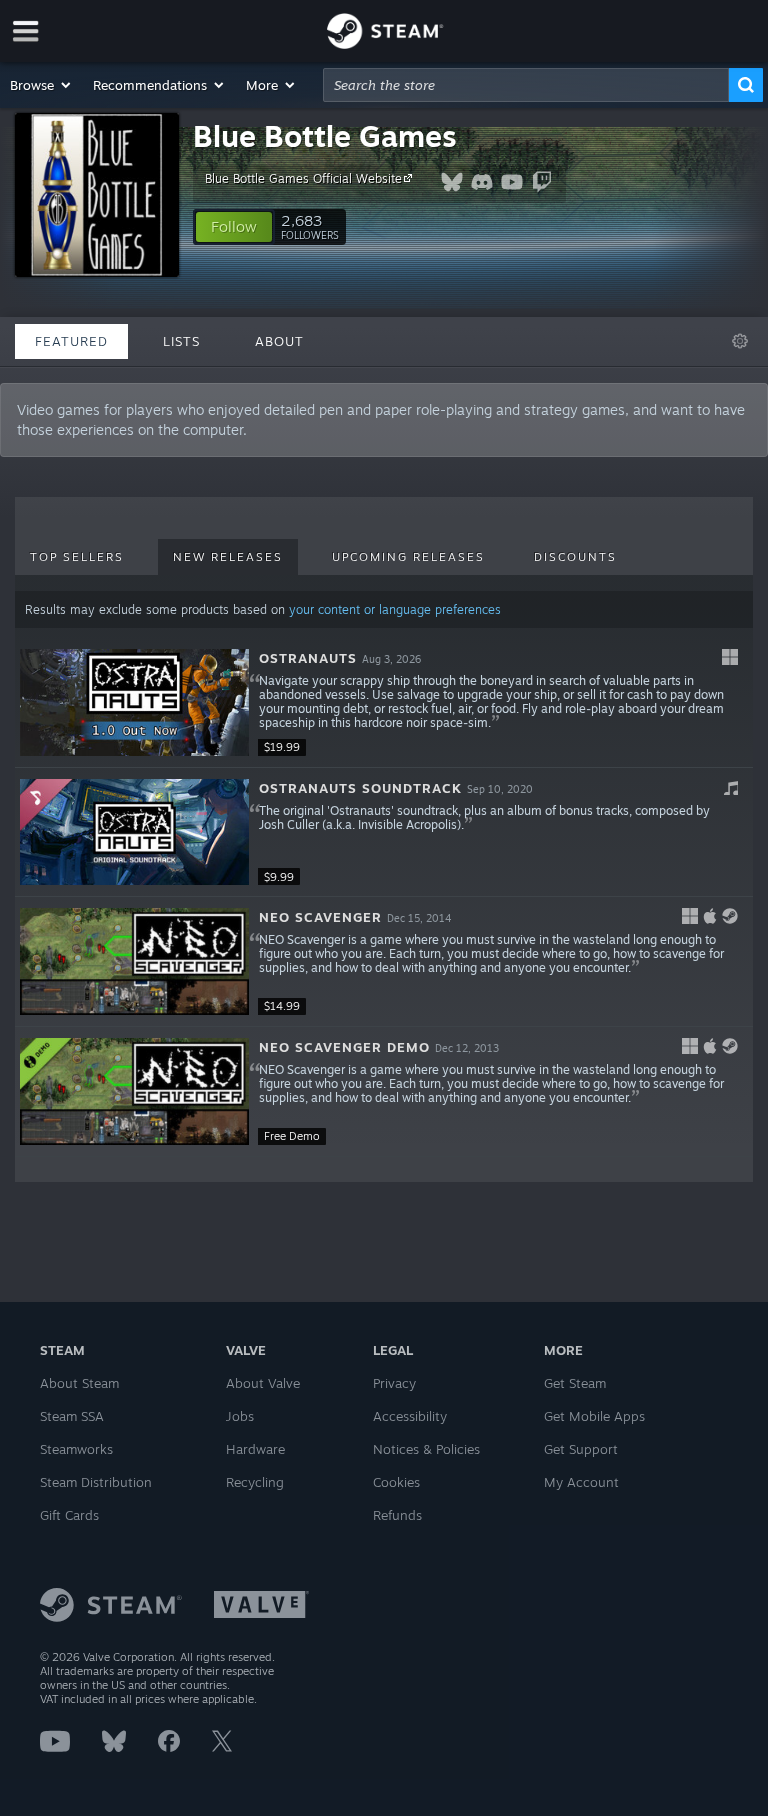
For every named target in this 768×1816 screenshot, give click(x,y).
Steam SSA (72, 1416)
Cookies (396, 1482)
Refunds (397, 1515)
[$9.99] (134, 832)
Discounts (575, 557)
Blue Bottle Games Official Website (303, 178)
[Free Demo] (134, 1091)
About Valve (263, 1383)
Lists (181, 341)
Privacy (394, 1383)
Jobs (240, 1416)
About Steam (79, 1383)
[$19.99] (134, 702)
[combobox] (526, 85)
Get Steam (575, 1383)
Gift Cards (69, 1515)
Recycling (255, 1482)
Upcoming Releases (408, 557)
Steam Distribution (96, 1482)
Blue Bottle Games (325, 135)
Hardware (255, 1449)
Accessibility (410, 1416)
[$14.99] (134, 961)
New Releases (228, 557)
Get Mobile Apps (594, 1416)
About (279, 341)
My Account (581, 1482)
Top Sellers (77, 557)
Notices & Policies (426, 1449)
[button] (41, 85)
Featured (71, 341)
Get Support (581, 1449)
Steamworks (76, 1449)
